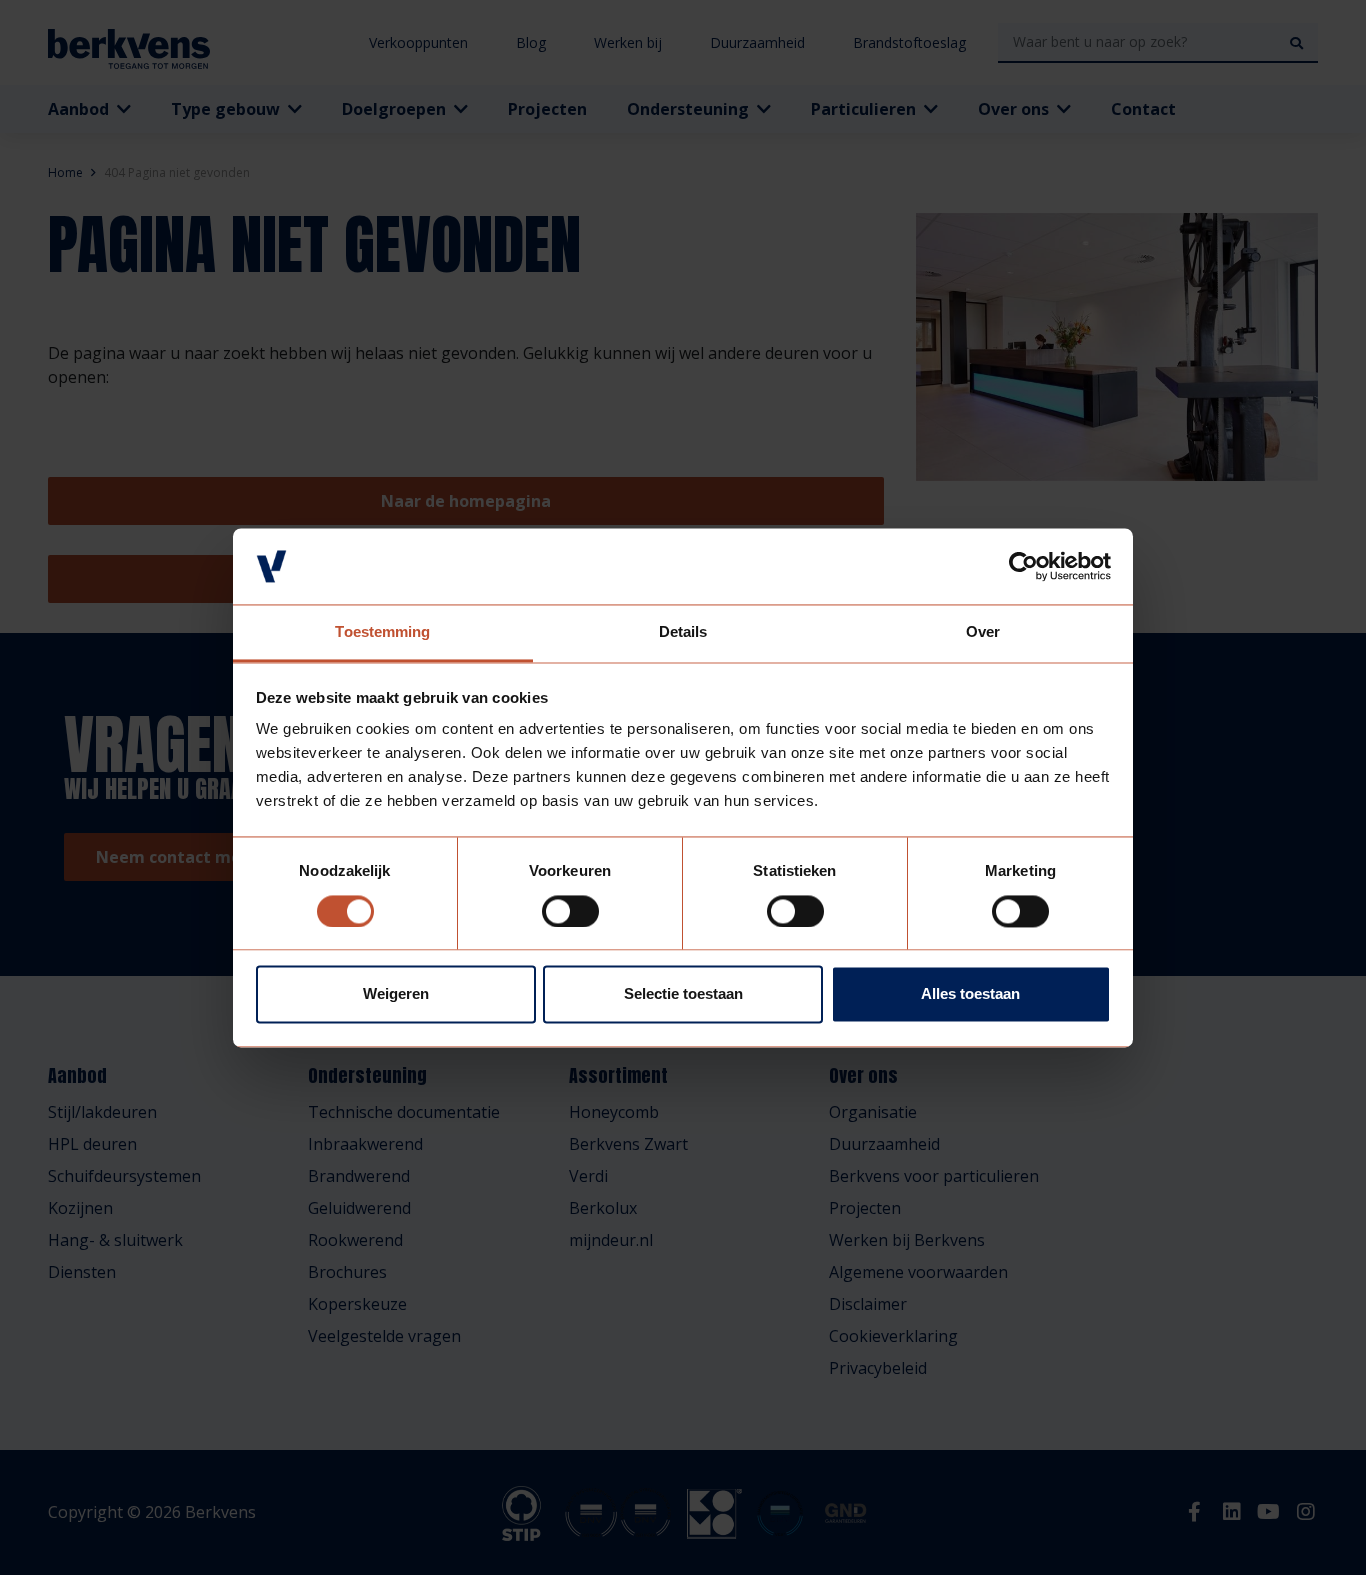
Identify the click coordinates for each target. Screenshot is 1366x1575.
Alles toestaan (970, 994)
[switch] (570, 911)
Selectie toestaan (683, 994)
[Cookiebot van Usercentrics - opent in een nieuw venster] (1023, 566)
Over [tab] (983, 632)
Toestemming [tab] (382, 632)
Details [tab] (683, 632)
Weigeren (396, 994)
